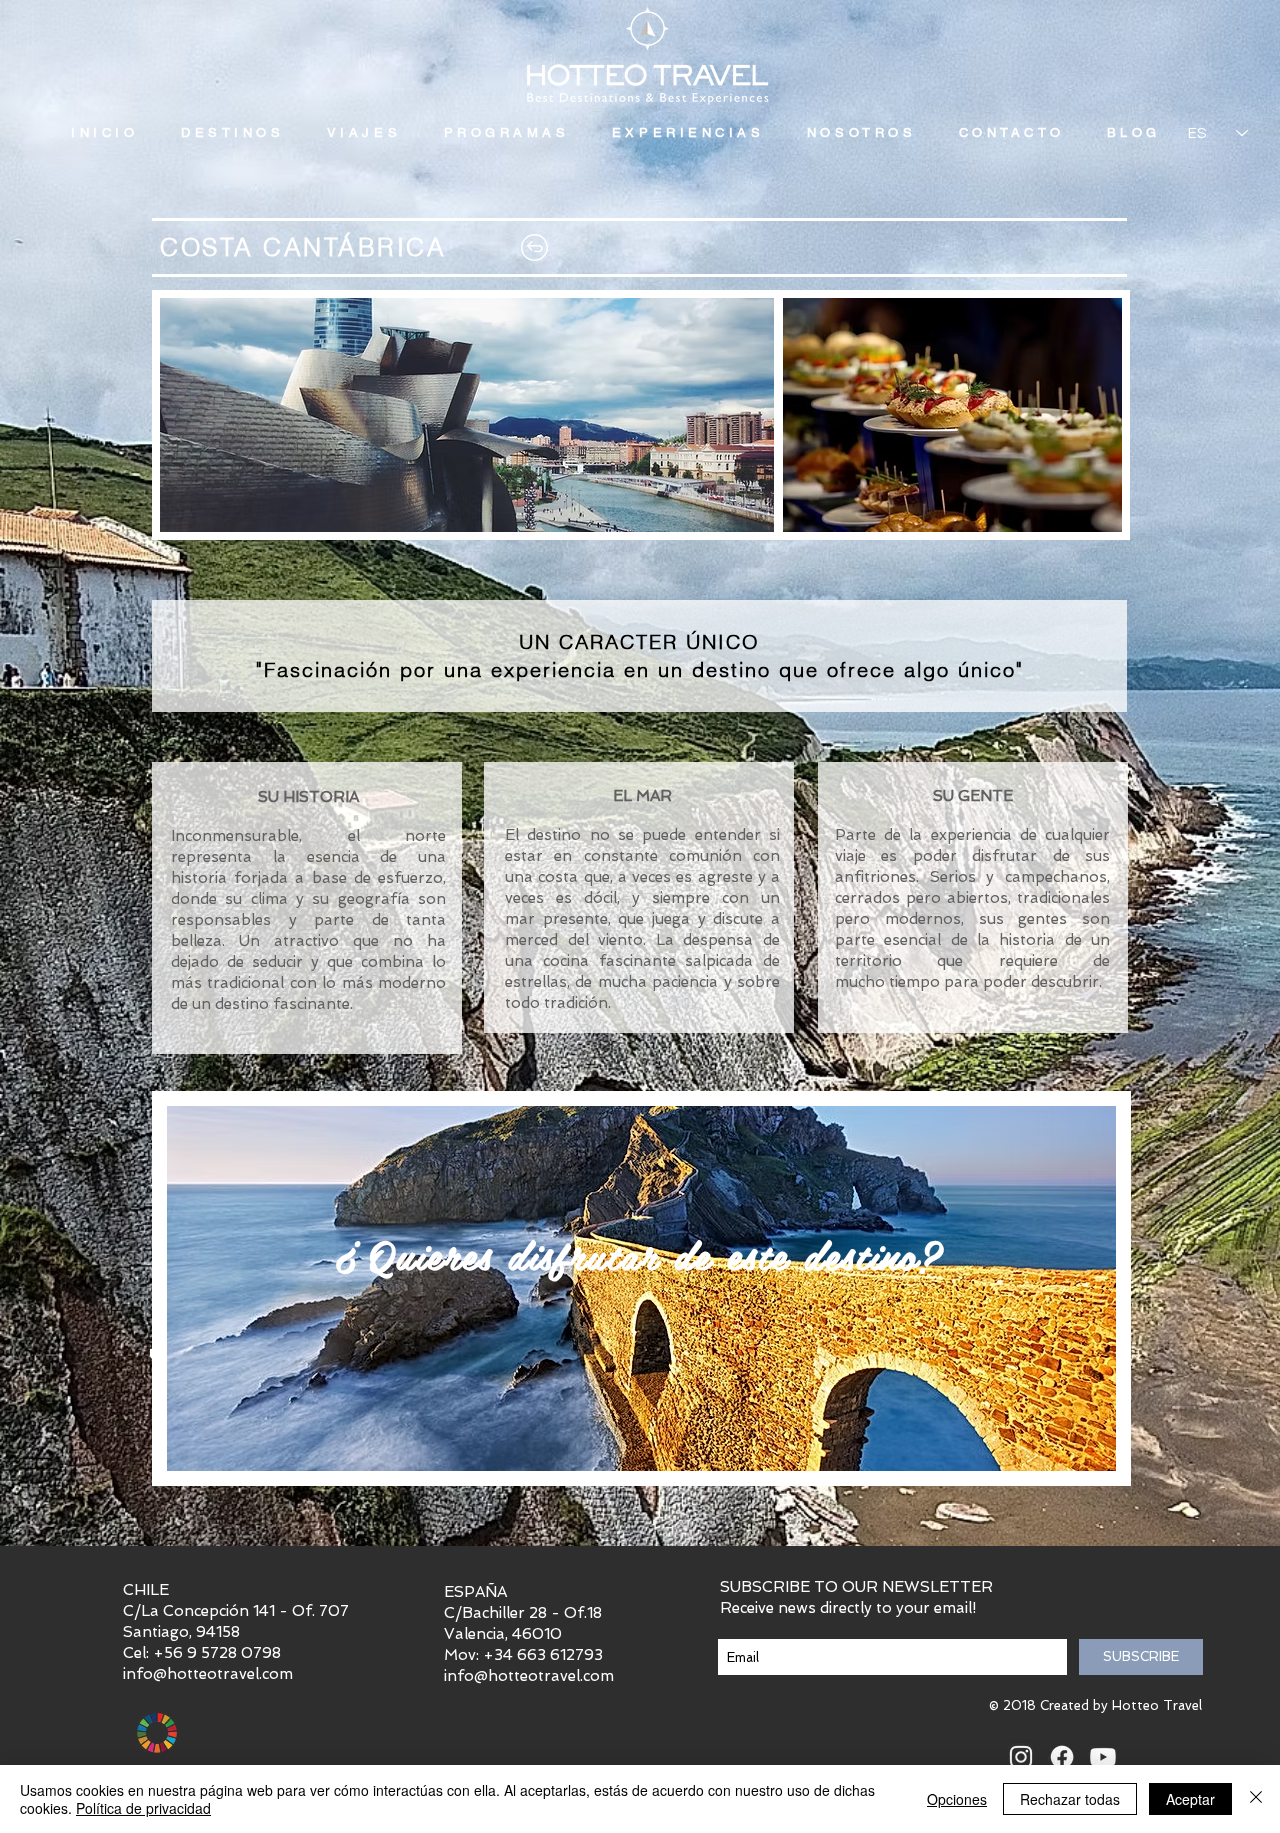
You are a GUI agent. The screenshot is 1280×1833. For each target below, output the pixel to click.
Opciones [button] (957, 1799)
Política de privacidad (143, 1808)
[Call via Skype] (1165, 1758)
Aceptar (1190, 1799)
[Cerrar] (1256, 1799)
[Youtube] (1103, 1757)
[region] (641, 1288)
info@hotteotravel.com (208, 1674)
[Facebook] (1062, 1757)
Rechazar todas (1070, 1799)
